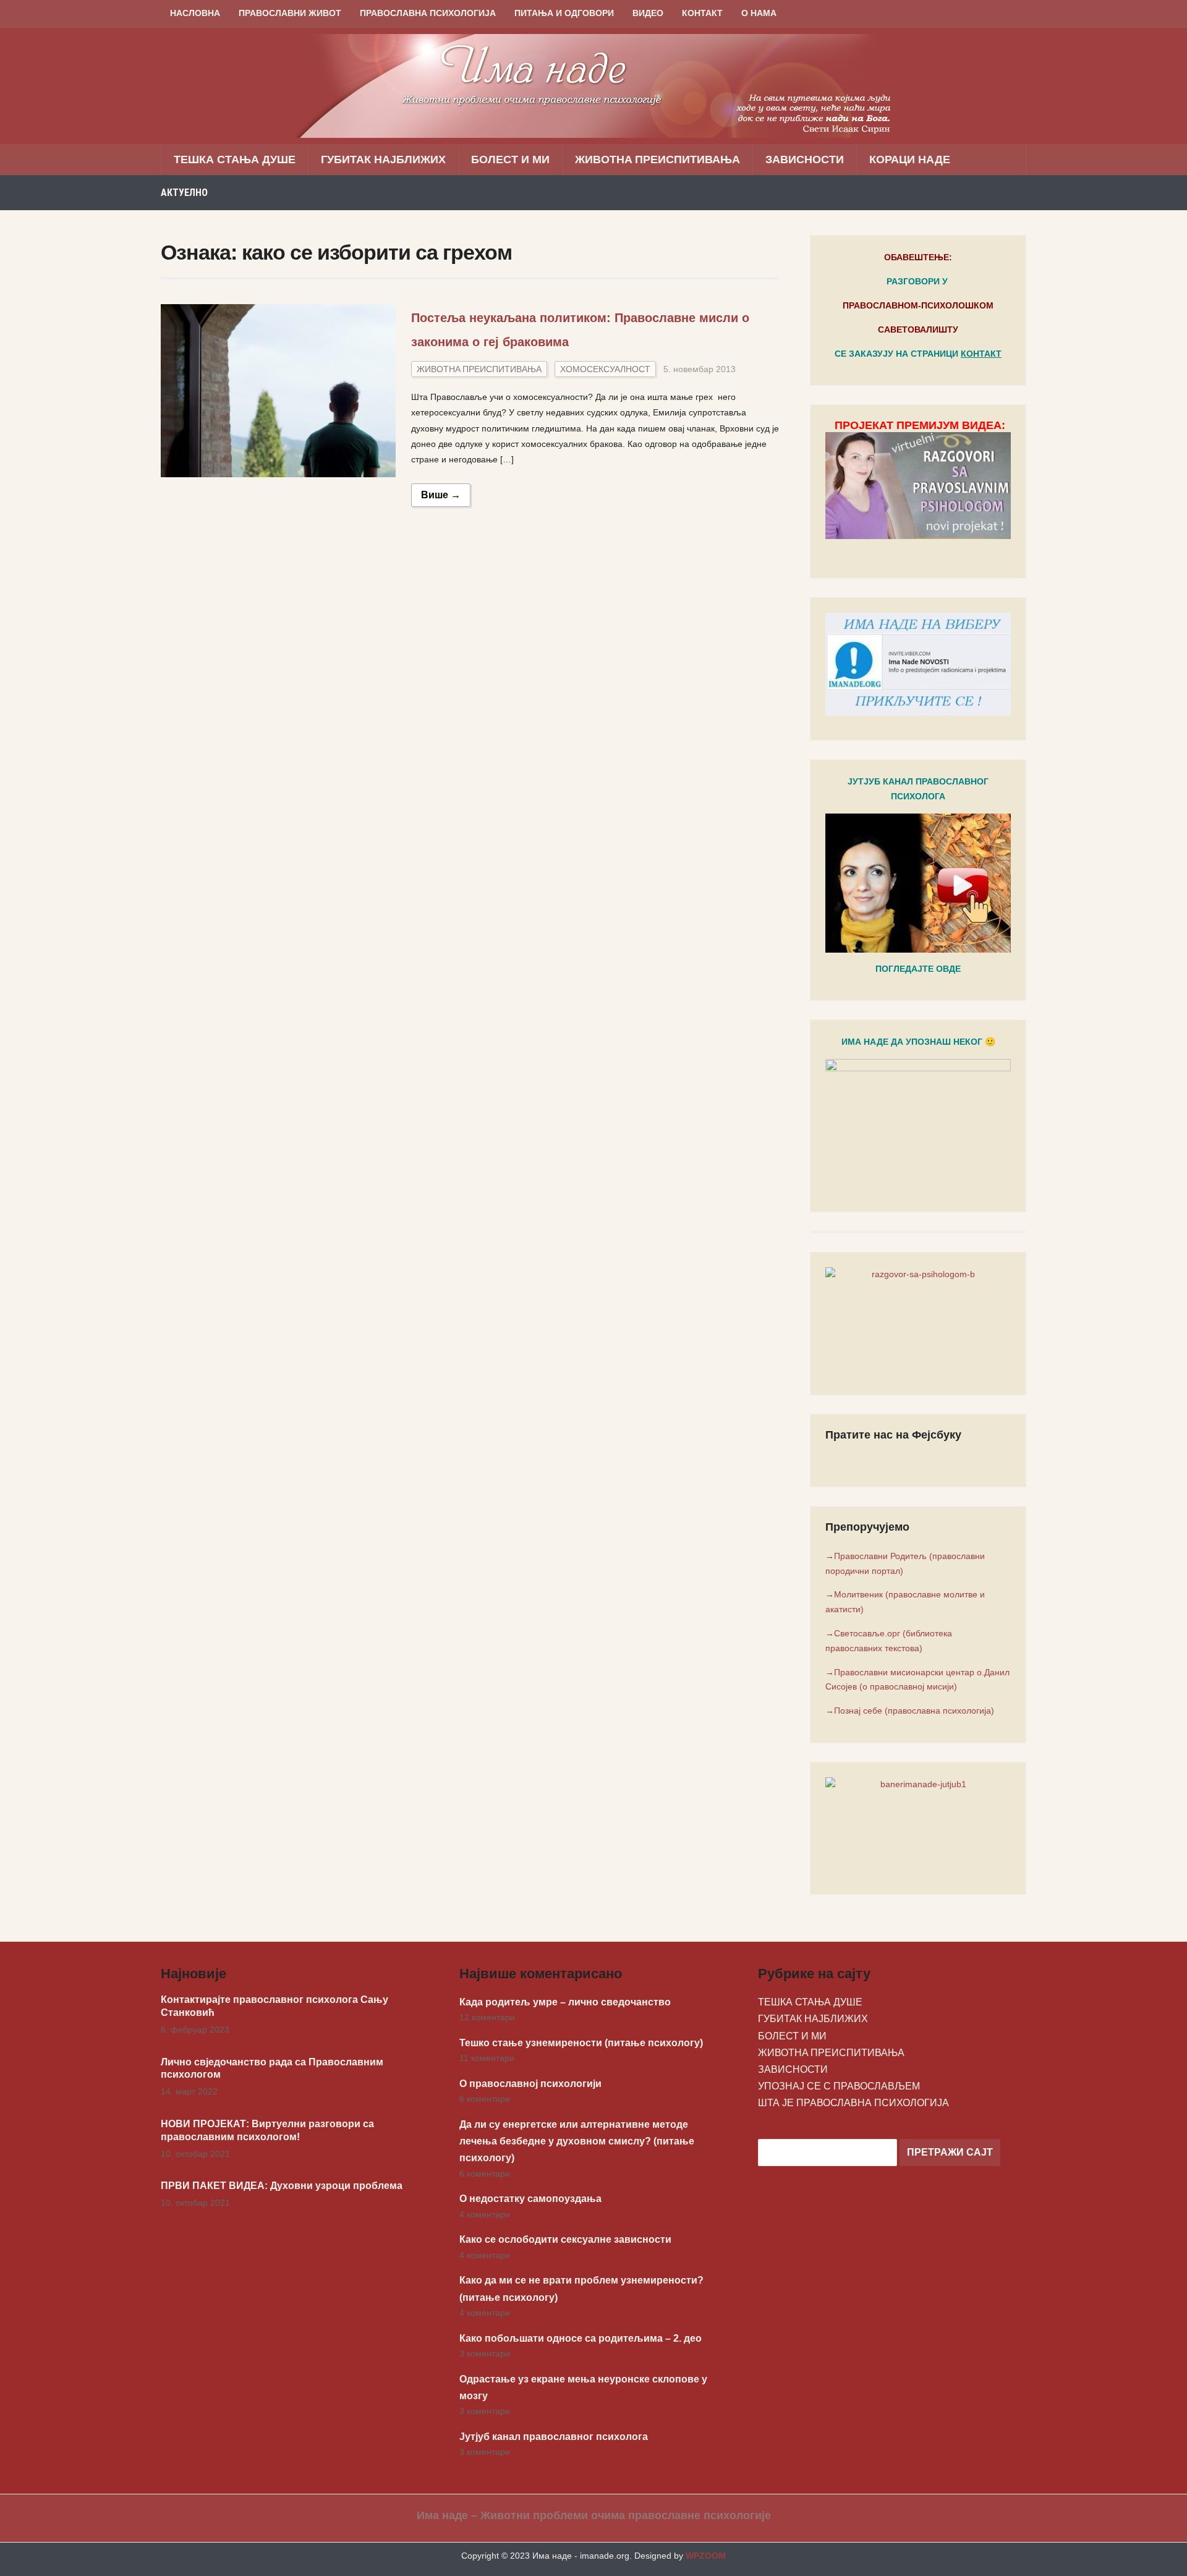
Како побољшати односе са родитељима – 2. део (581, 2338)
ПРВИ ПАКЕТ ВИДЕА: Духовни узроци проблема (282, 2186)
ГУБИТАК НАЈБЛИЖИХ (383, 159)
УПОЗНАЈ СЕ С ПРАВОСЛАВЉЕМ (839, 2086)
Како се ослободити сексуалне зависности (565, 2239)
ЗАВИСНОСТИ (805, 159)
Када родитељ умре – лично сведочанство (565, 2002)
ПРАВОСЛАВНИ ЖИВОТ (290, 13)
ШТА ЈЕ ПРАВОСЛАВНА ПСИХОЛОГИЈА (853, 2103)
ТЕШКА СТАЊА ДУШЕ (235, 159)
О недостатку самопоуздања (530, 2199)
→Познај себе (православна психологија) (910, 1711)
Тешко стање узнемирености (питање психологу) (581, 2043)
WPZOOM (706, 2556)
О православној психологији (530, 2084)
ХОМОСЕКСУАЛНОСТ (605, 369)
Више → (441, 495)
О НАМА (759, 13)
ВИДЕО (648, 13)
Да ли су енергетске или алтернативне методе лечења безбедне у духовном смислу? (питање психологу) (577, 2141)
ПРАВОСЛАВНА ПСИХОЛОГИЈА (428, 13)
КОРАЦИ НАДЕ (910, 159)
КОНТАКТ (702, 13)
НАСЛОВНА (195, 13)
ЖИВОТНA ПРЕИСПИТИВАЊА (657, 159)
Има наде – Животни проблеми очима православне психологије (594, 2515)
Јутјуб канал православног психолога (554, 2437)
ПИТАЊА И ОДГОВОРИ (564, 13)
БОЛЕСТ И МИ (510, 159)
